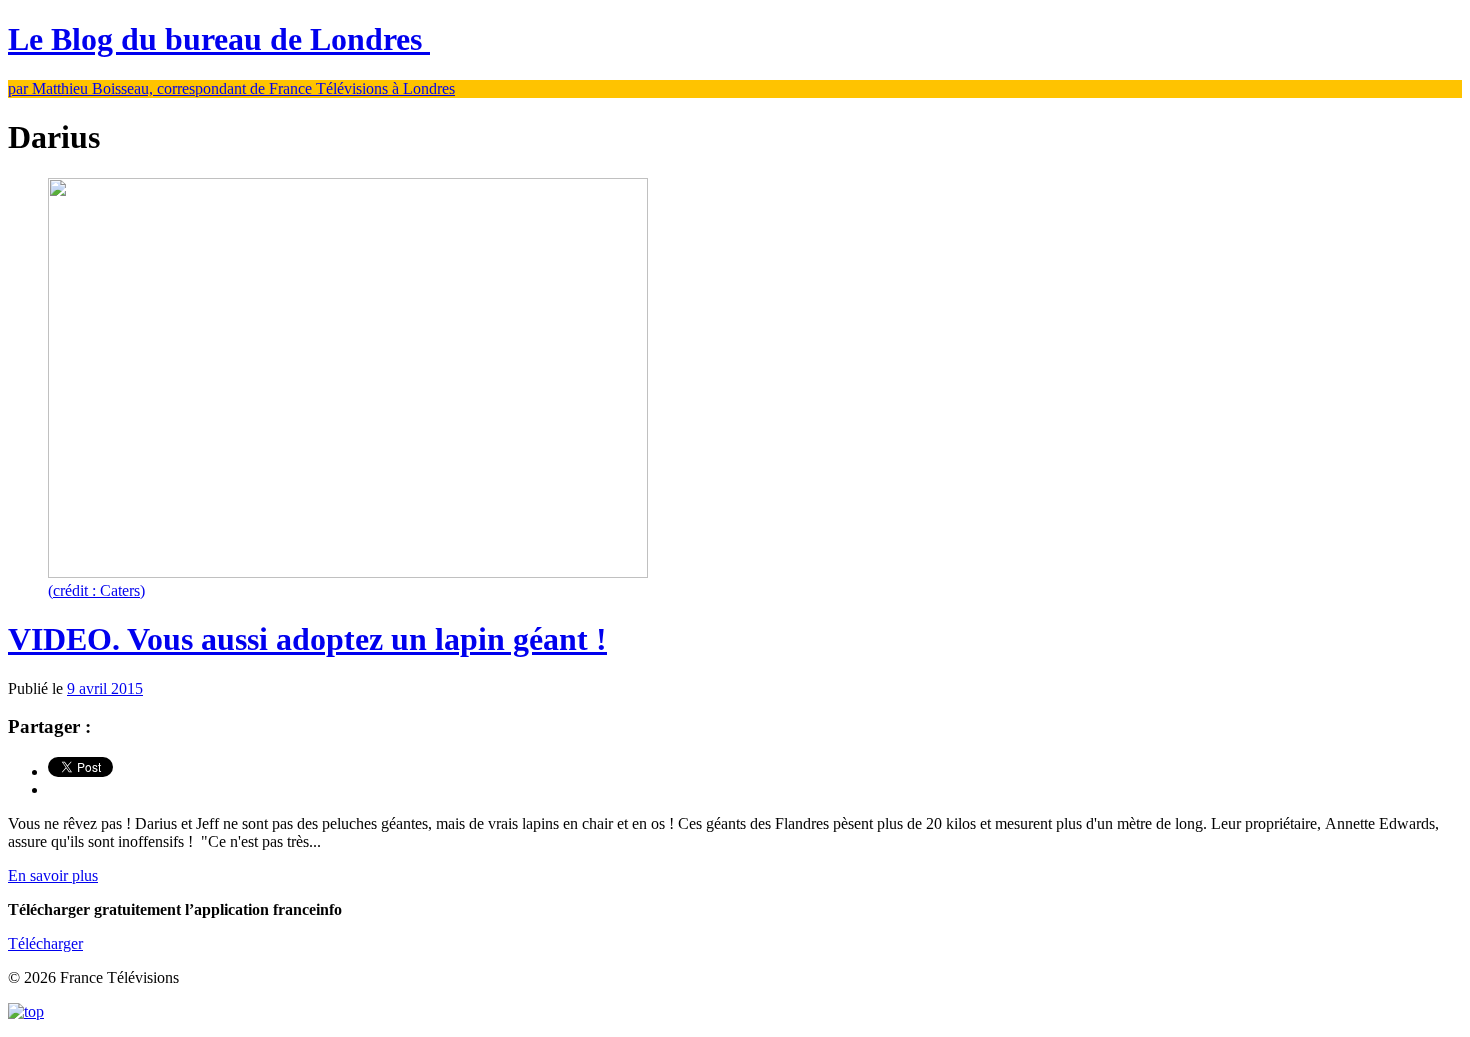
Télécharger (45, 943)
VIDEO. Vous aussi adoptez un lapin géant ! (307, 639)
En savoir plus (53, 875)
